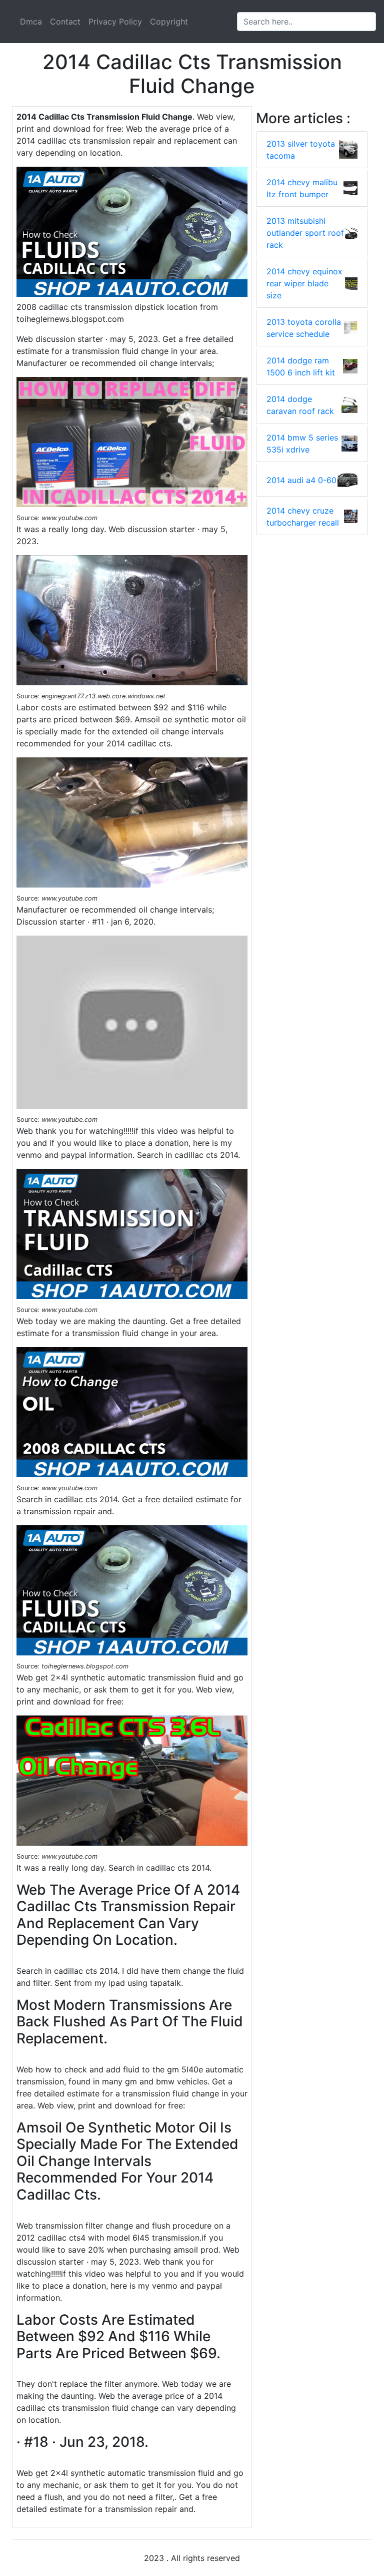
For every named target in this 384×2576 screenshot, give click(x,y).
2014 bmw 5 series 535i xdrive (302, 444)
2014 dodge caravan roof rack (300, 405)
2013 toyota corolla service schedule (304, 328)
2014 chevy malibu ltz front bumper (302, 188)
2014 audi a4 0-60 (301, 480)
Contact (65, 22)
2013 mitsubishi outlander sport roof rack (305, 233)
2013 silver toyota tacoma (301, 150)
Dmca (31, 22)
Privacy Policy (115, 22)
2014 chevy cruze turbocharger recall (303, 517)
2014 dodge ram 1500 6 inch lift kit (301, 366)
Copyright (169, 22)
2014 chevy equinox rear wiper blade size (304, 283)
